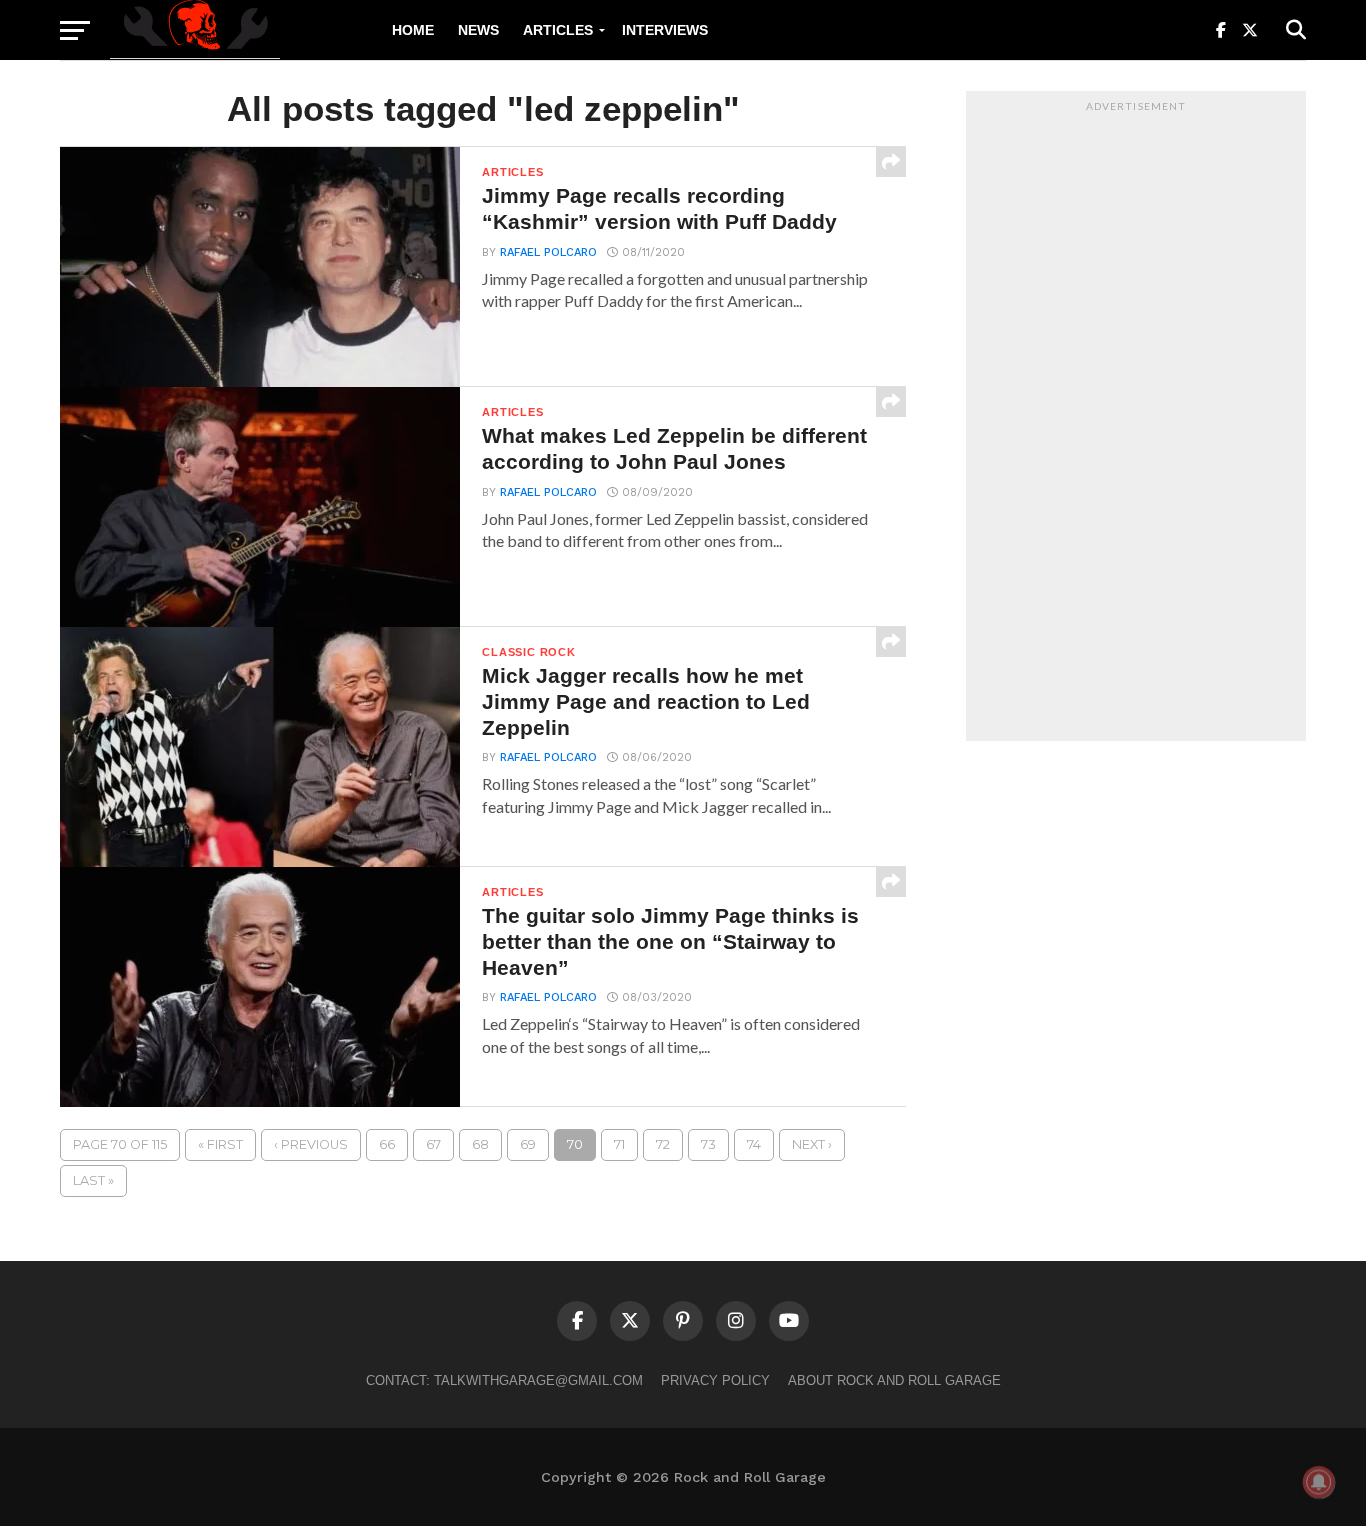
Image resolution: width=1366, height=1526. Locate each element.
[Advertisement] (1136, 421)
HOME (413, 30)
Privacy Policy (715, 1380)
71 (619, 1144)
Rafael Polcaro (548, 252)
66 (387, 1144)
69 (528, 1144)
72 (663, 1144)
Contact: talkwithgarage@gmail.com (504, 1380)
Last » (93, 1180)
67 (433, 1144)
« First (220, 1144)
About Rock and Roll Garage (894, 1380)
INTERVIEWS (665, 30)
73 (708, 1144)
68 (480, 1144)
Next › (812, 1144)
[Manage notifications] (1319, 1482)
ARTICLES (558, 30)
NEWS (478, 30)
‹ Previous (311, 1144)
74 (754, 1144)
